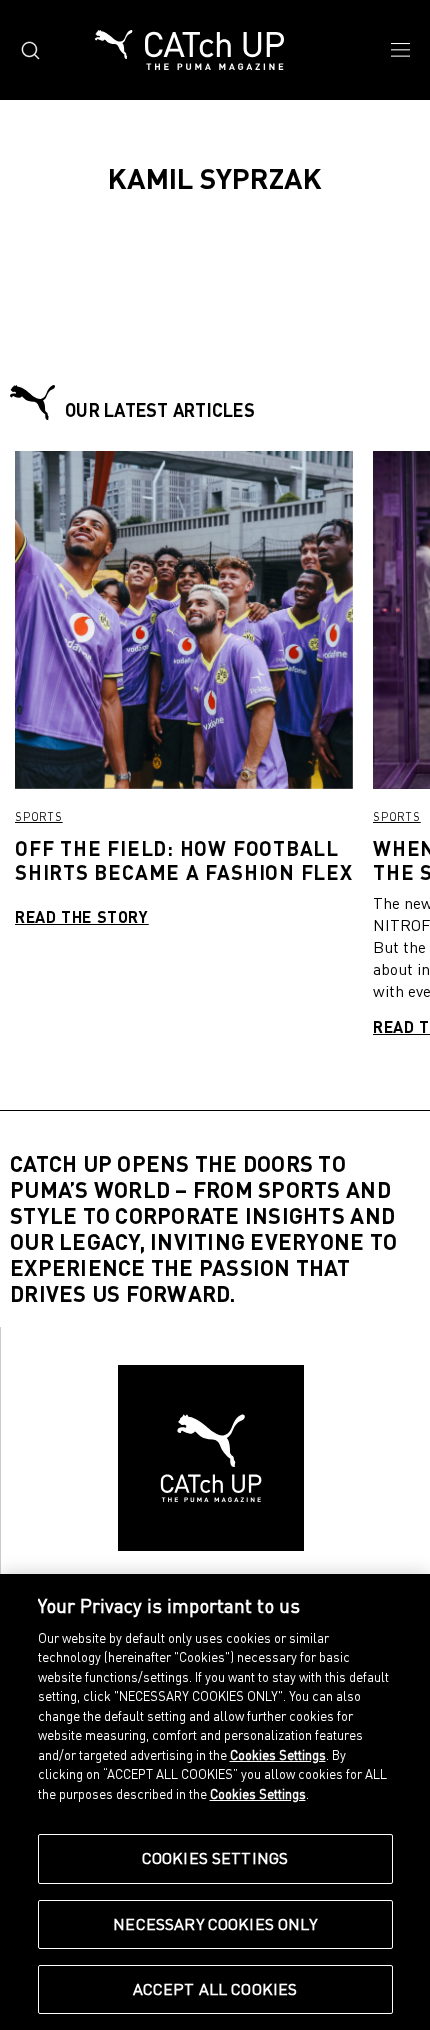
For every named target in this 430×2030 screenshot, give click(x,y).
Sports (39, 816)
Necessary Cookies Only (215, 1924)
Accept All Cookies (215, 1989)
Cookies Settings (215, 1858)
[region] (215, 1802)
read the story (82, 916)
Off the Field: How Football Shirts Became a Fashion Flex (184, 860)
